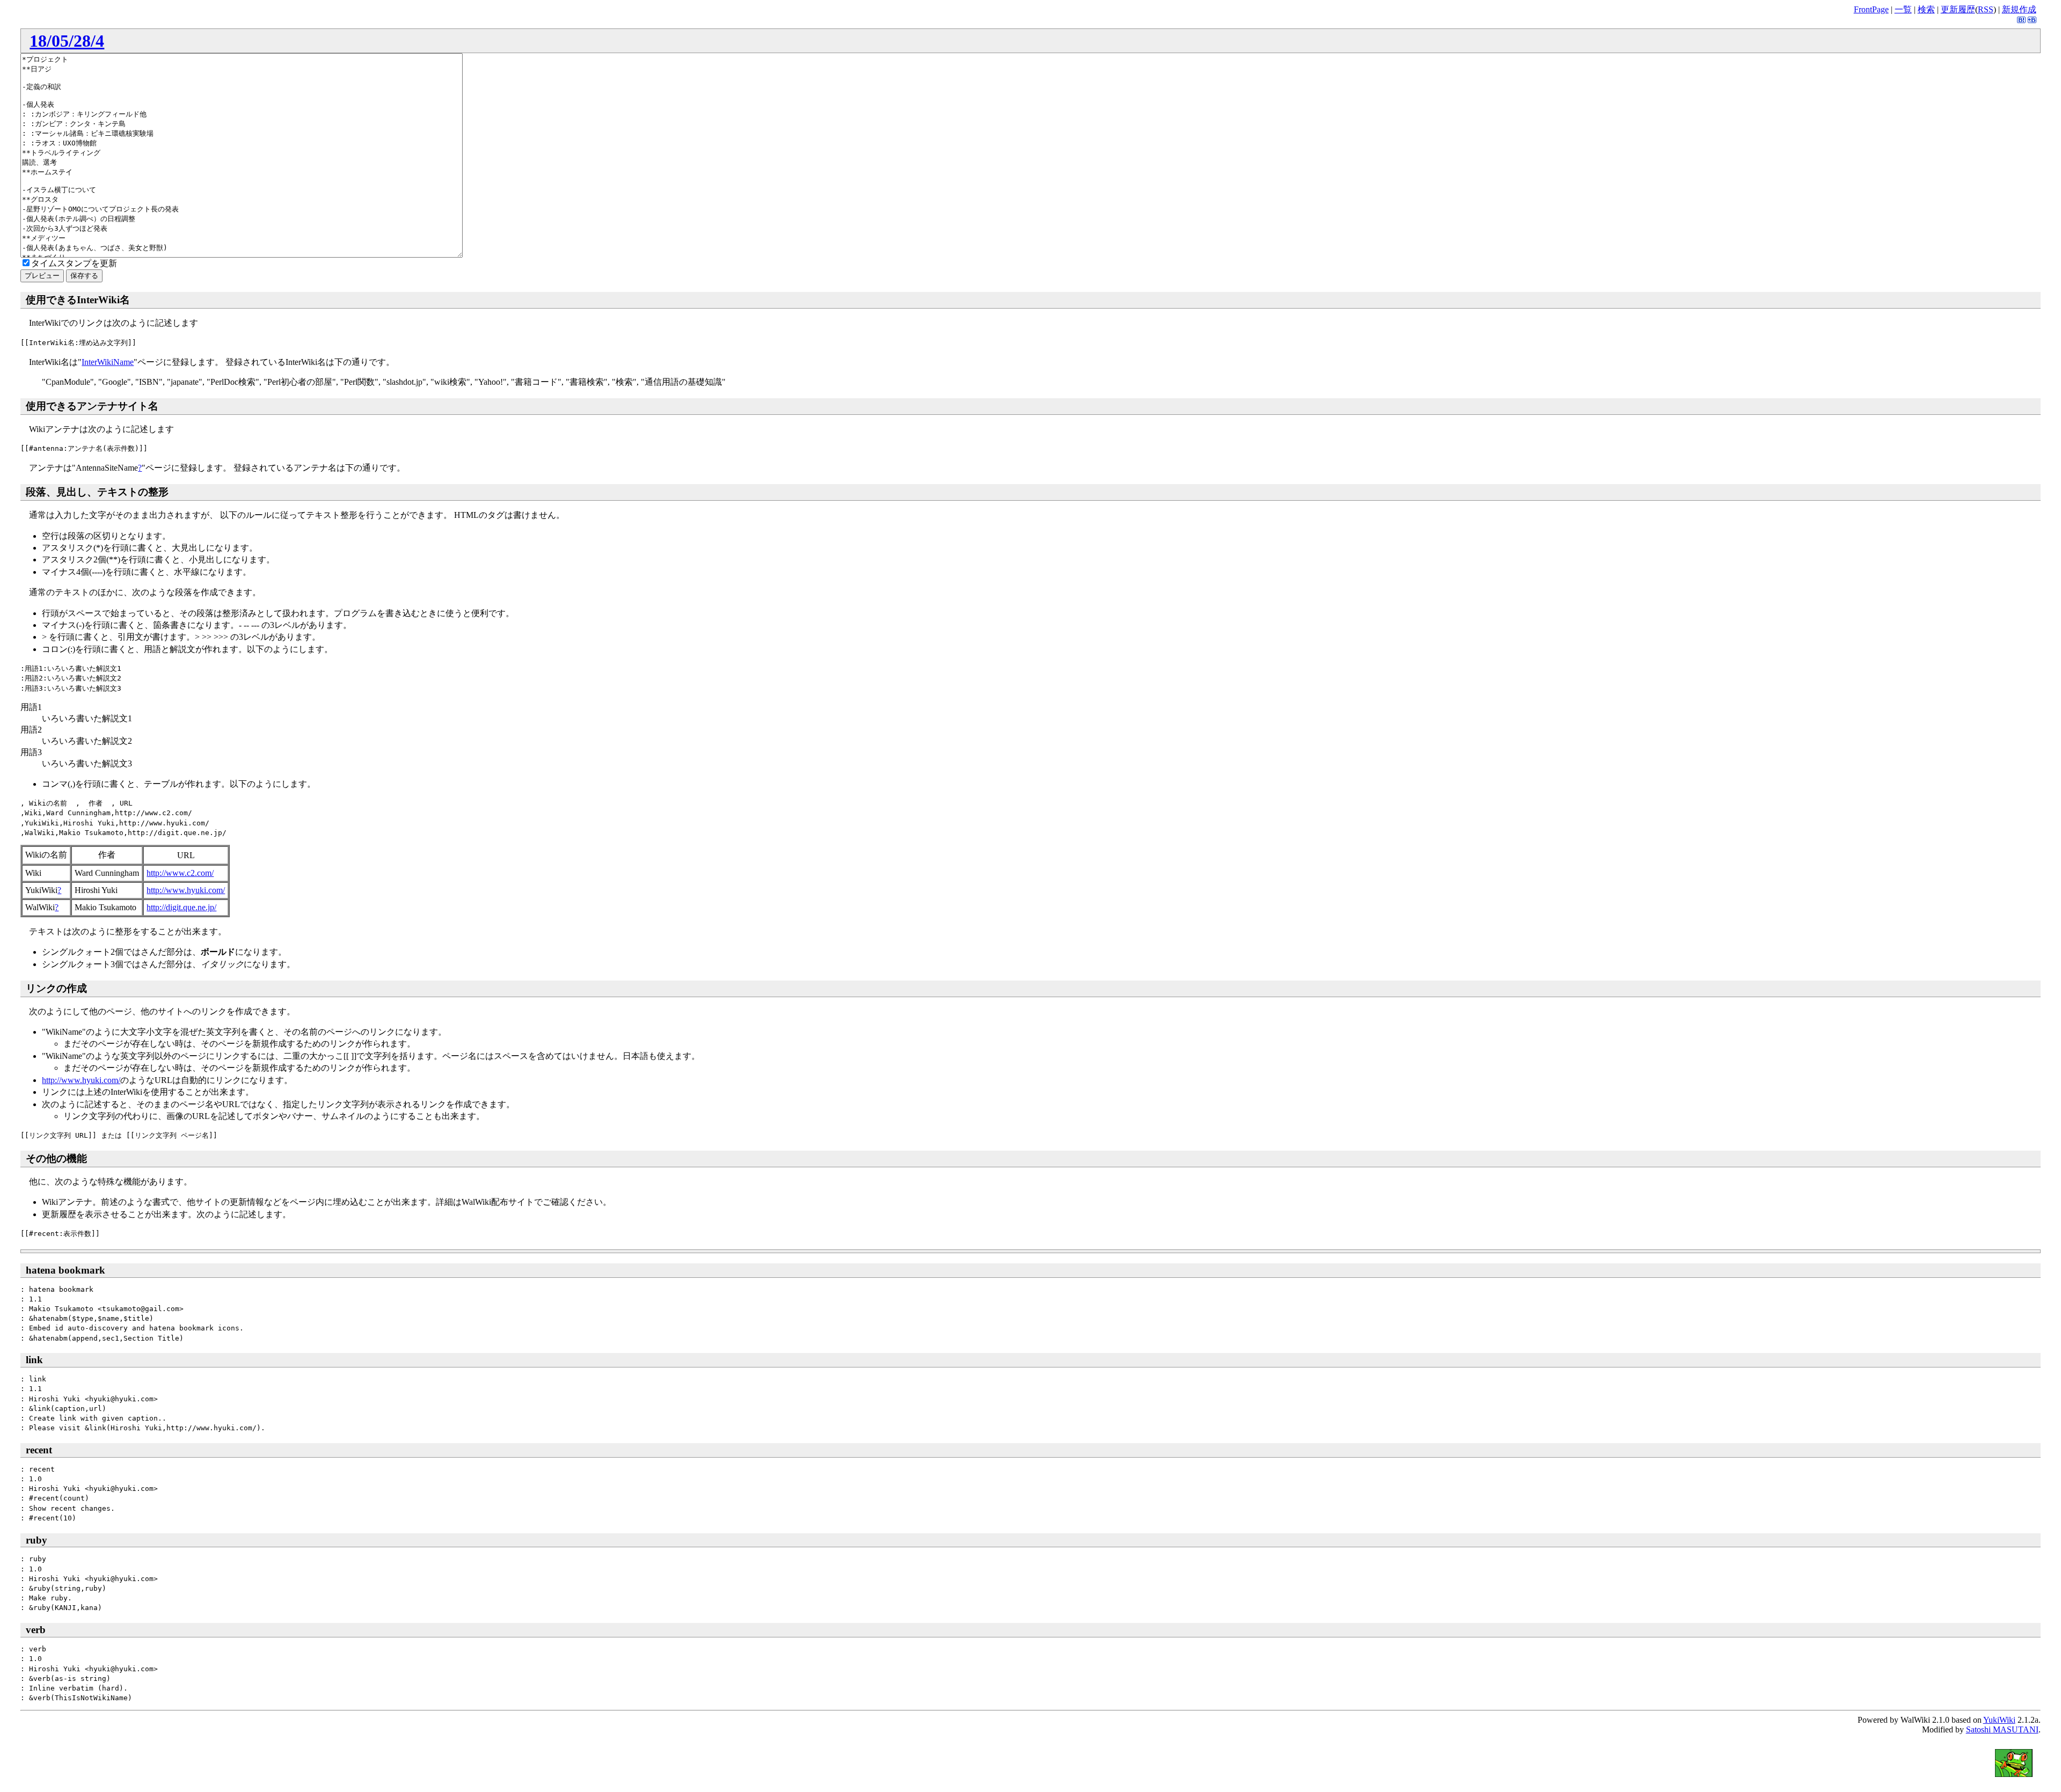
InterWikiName (108, 362)
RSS (1986, 9)
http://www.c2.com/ (180, 873)
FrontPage (1871, 9)
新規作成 (2019, 9)
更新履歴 (1958, 9)
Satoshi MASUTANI (2002, 1729)
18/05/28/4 (67, 41)
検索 (1926, 9)
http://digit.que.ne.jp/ (181, 907)
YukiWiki (1999, 1720)
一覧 (1903, 9)
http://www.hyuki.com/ (186, 890)
